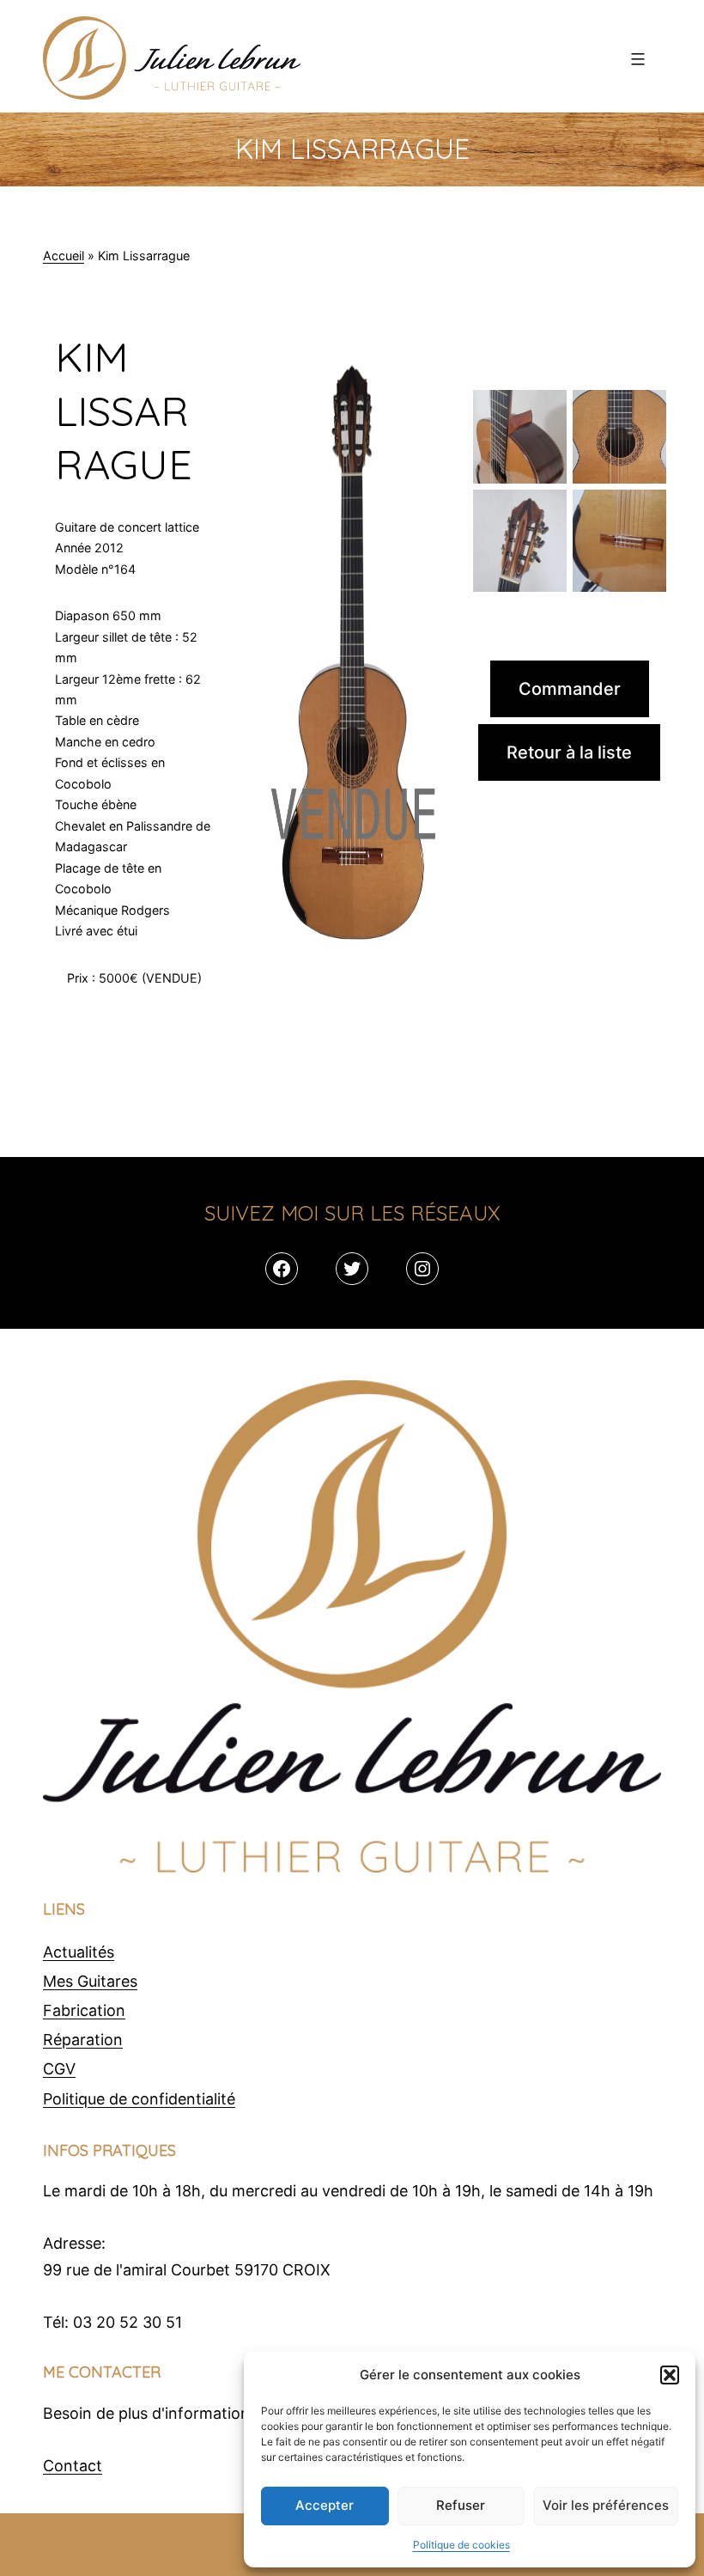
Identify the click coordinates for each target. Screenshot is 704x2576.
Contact (73, 2466)
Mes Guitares (90, 1981)
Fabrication (84, 2010)
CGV (59, 2069)
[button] (670, 2375)
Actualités (79, 1952)
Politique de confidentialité (139, 2099)
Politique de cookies (461, 2545)
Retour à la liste (569, 752)
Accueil (64, 256)
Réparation (83, 2040)
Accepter (325, 2505)
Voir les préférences (606, 2505)
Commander (570, 689)
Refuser (461, 2505)
